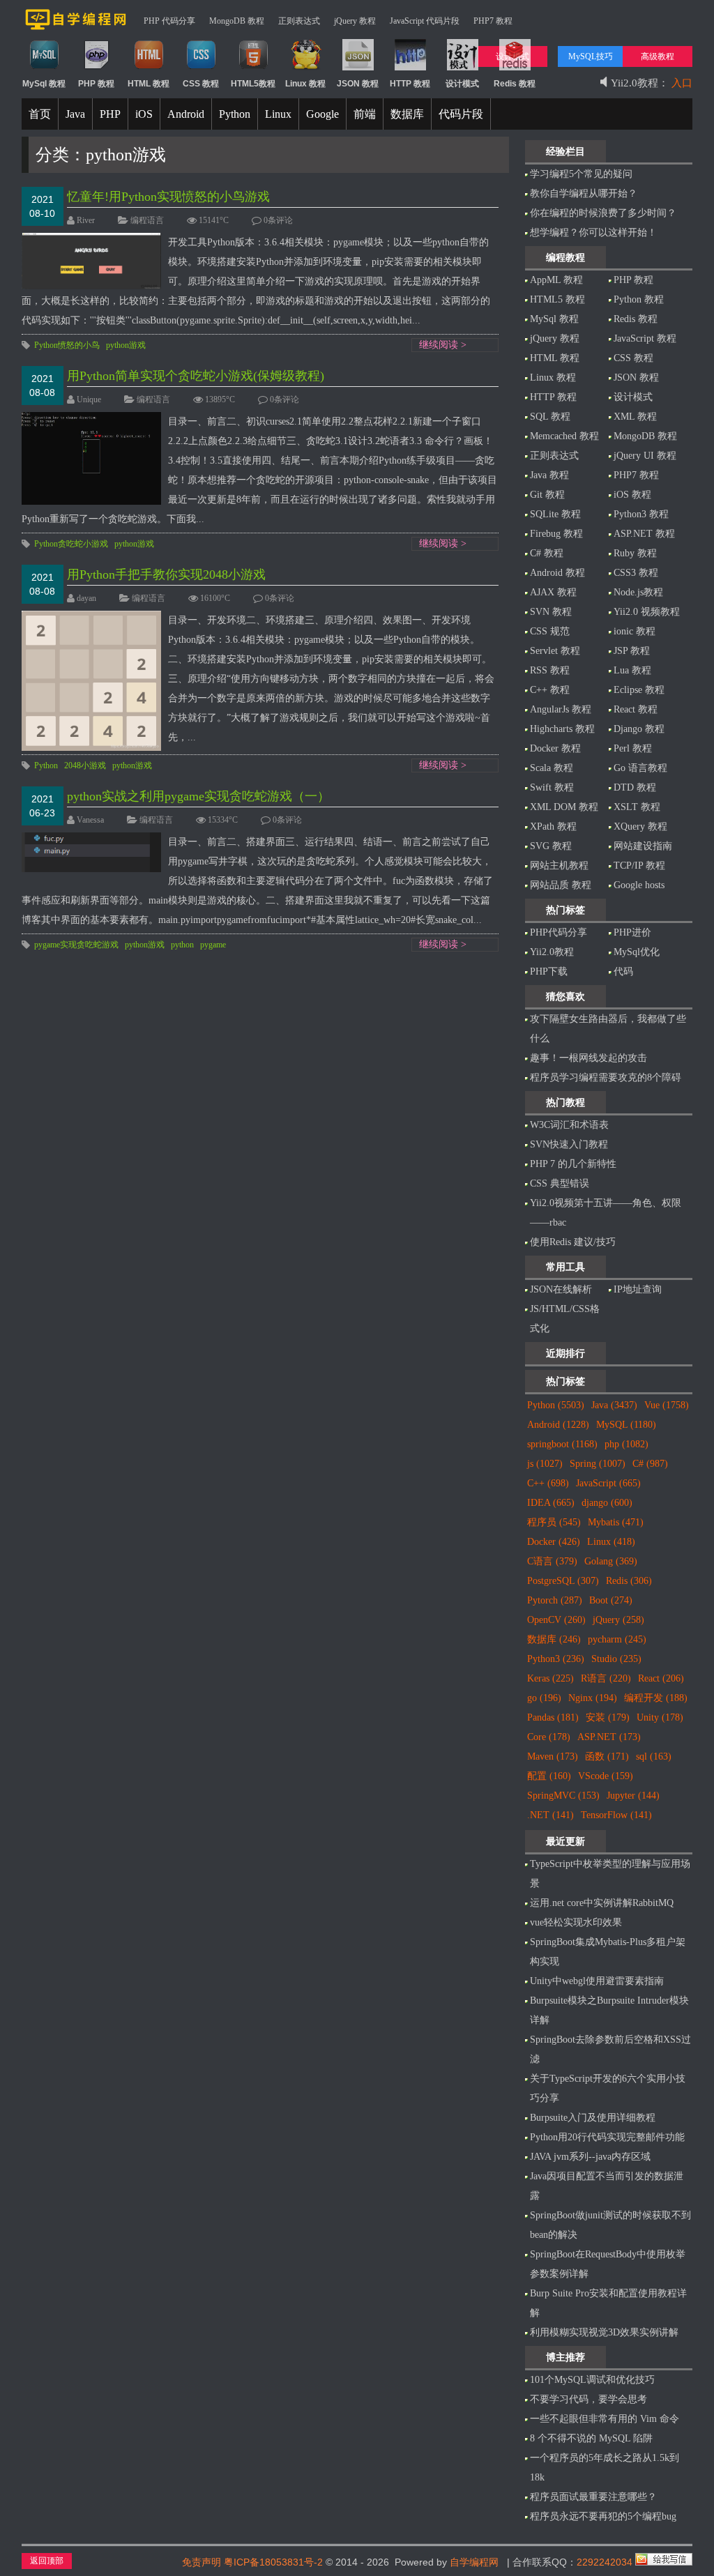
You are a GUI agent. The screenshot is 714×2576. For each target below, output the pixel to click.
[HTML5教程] (253, 68)
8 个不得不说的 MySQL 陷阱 (591, 2438)
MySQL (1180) (626, 1425)
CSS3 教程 (636, 573)
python (182, 945)
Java (75, 114)
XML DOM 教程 (564, 807)
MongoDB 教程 (237, 21)
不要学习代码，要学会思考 (588, 2399)
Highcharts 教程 (562, 729)
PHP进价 (632, 932)
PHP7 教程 (493, 21)
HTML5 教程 (557, 299)
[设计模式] (463, 68)
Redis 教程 (636, 319)
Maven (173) (553, 1756)
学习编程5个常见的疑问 (581, 174)
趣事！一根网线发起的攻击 (588, 1058)
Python (235, 114)
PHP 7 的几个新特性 (573, 1164)
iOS (144, 114)
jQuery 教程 (355, 21)
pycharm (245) (617, 1639)
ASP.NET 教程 (644, 534)
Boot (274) (611, 1600)
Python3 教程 (641, 514)
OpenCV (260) (556, 1620)
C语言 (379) (552, 1561)
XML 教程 (635, 417)
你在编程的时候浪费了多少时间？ (603, 213)
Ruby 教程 (635, 553)
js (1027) (545, 1464)
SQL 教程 (550, 417)
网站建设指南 (643, 846)
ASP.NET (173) (609, 1737)
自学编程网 (474, 2562)
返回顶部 (47, 2561)
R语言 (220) (606, 1678)
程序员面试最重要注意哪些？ (593, 2497)
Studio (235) (616, 1659)
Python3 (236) (556, 1659)
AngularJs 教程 (561, 709)
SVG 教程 (551, 846)
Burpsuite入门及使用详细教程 (593, 2118)
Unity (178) (660, 1717)
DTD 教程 (635, 787)
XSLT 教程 (637, 807)
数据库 (407, 114)
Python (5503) (556, 1405)
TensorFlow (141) (616, 1815)
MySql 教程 (554, 319)
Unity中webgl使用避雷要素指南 (597, 1981)
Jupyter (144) (633, 1796)
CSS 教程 (633, 358)
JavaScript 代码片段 (425, 21)
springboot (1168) (562, 1444)
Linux (278, 114)
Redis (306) (629, 1581)
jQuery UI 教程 (645, 456)
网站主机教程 (559, 866)
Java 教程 (549, 475)
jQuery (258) (618, 1620)
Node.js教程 (638, 592)
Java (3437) (614, 1405)
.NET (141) (550, 1815)
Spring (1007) (598, 1464)
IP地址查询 (638, 1289)
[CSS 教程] (201, 68)
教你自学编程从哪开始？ (584, 193)
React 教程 (636, 709)
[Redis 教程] (515, 68)
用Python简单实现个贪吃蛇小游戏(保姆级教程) (196, 376)
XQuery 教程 (640, 826)
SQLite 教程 (555, 514)
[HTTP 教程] (410, 68)
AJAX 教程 (553, 592)
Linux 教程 (553, 378)
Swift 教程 (552, 787)
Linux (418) (611, 1542)
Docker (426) (554, 1542)
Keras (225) (550, 1678)
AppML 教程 (556, 280)
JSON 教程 (636, 378)
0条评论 (278, 220)
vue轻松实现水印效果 (576, 1922)
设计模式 (633, 397)
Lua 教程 (632, 670)
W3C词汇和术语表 (569, 1125)
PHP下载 (549, 971)
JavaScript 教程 (645, 338)
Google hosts (639, 885)
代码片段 (461, 114)
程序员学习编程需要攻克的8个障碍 (606, 1077)
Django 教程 (639, 729)
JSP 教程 (632, 651)
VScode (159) (606, 1776)
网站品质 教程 (561, 885)
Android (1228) (558, 1425)
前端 (365, 114)
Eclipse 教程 (639, 690)
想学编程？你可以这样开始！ (593, 233)
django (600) (607, 1503)
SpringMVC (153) (563, 1796)
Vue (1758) (667, 1405)
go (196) (544, 1698)
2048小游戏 (85, 765)
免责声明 (202, 2562)
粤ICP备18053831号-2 (273, 2562)
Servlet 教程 (555, 651)
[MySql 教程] (44, 68)
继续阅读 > (443, 345)
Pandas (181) (553, 1717)
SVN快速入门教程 (569, 1144)
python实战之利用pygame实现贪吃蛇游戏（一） (198, 796)
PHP (110, 114)
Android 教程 (557, 573)
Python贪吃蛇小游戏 (71, 544)
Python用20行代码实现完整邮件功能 (607, 2137)
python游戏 (126, 345)
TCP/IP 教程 (639, 866)
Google (322, 114)
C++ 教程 (550, 690)
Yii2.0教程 (552, 952)
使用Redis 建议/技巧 (573, 1242)
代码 (623, 971)
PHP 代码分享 (169, 21)
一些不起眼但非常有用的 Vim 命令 (605, 2419)
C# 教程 (547, 553)
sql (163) (654, 1756)
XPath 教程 (553, 826)
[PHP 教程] (97, 68)
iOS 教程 (632, 495)
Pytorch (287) (555, 1600)
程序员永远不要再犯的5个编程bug (603, 2516)
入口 (682, 76)
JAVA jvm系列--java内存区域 (590, 2157)
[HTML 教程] (149, 68)
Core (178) (549, 1737)
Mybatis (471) (616, 1522)
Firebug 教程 (556, 534)
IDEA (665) (551, 1503)
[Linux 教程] (306, 68)
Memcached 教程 (564, 436)
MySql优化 (637, 952)
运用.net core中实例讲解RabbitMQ (602, 1903)
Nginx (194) (593, 1698)
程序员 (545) (554, 1522)
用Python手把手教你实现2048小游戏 (166, 574)
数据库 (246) (554, 1639)
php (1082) (626, 1444)
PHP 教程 (633, 280)
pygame (213, 945)
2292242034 (605, 2562)
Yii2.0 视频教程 (647, 612)
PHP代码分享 (559, 932)
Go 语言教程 (640, 768)
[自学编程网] (76, 27)
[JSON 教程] (358, 68)
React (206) (661, 1678)
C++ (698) (548, 1483)
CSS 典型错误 (560, 1183)
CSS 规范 (550, 631)
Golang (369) (611, 1561)
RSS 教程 (550, 670)
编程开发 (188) (656, 1698)
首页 (40, 114)
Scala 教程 (552, 768)
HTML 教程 (555, 358)
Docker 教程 (555, 748)
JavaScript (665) (608, 1483)
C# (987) (650, 1464)
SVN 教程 (551, 612)
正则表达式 (299, 21)
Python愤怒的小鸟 (67, 345)
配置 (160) (549, 1776)
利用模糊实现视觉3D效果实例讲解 (604, 2332)
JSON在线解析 (561, 1289)
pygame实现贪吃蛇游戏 (76, 945)
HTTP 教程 (553, 397)
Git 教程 (547, 495)
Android (186, 114)
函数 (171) (607, 1756)
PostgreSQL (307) (563, 1581)
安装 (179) (608, 1717)
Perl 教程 (633, 748)
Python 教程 (639, 299)
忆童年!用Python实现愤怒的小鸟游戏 (168, 197)
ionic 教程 (635, 631)
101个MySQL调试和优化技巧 (592, 2380)
